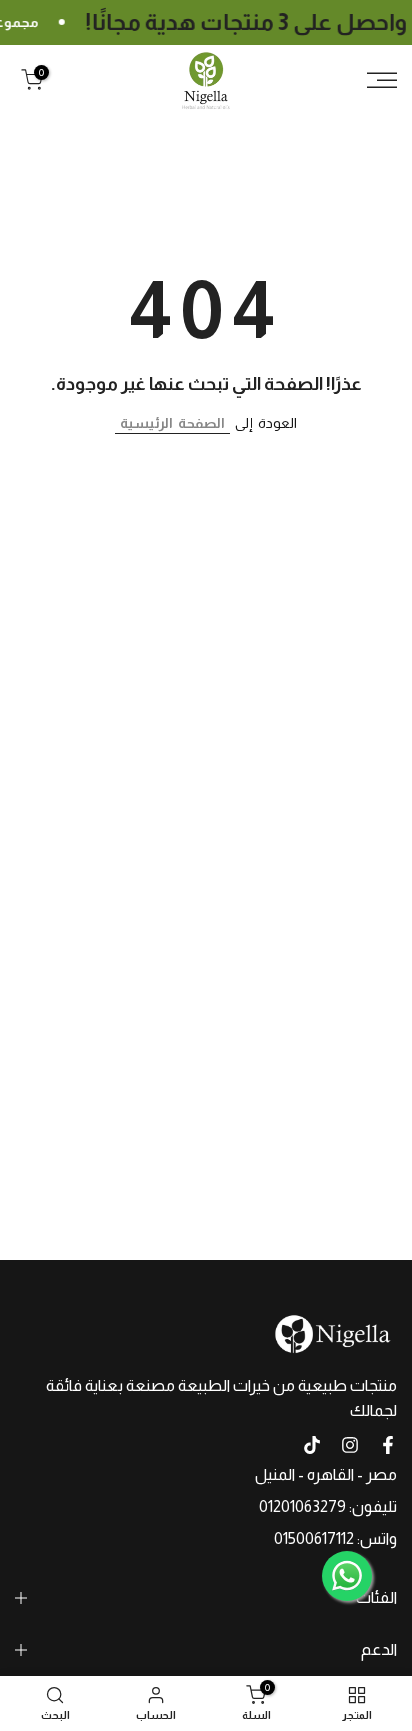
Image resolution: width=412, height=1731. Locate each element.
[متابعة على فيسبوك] (388, 1445)
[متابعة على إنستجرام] (350, 1445)
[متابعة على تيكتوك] (312, 1445)
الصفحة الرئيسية (172, 423)
